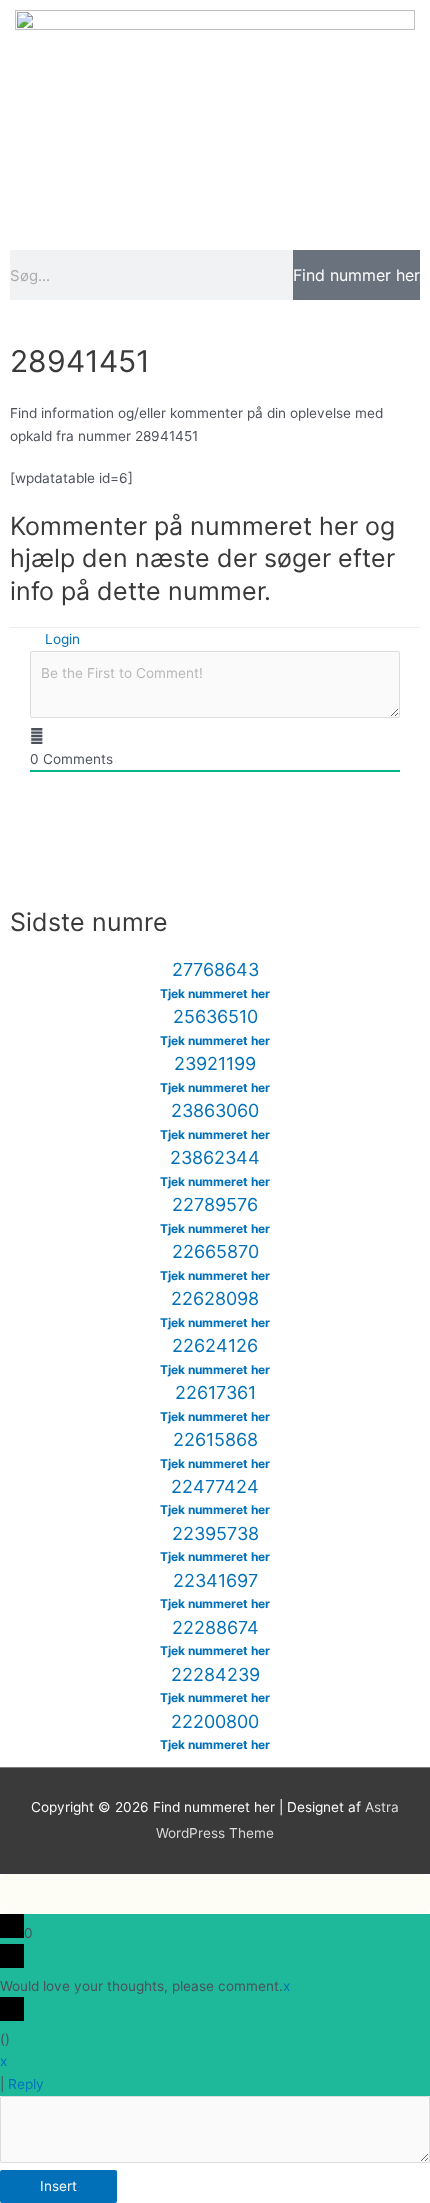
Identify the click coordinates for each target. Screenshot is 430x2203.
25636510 (215, 1016)
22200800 (215, 1721)
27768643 (215, 969)
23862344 (215, 1157)
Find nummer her (356, 275)
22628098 (215, 1298)
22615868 (215, 1439)
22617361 (215, 1392)
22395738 (215, 1533)
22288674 (215, 1627)
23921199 (215, 1063)
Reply (26, 2084)
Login (60, 639)
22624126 (215, 1345)
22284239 (215, 1674)
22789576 (215, 1204)
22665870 (215, 1251)
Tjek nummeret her (215, 993)
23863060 (215, 1110)
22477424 (215, 1486)
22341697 (215, 1580)
